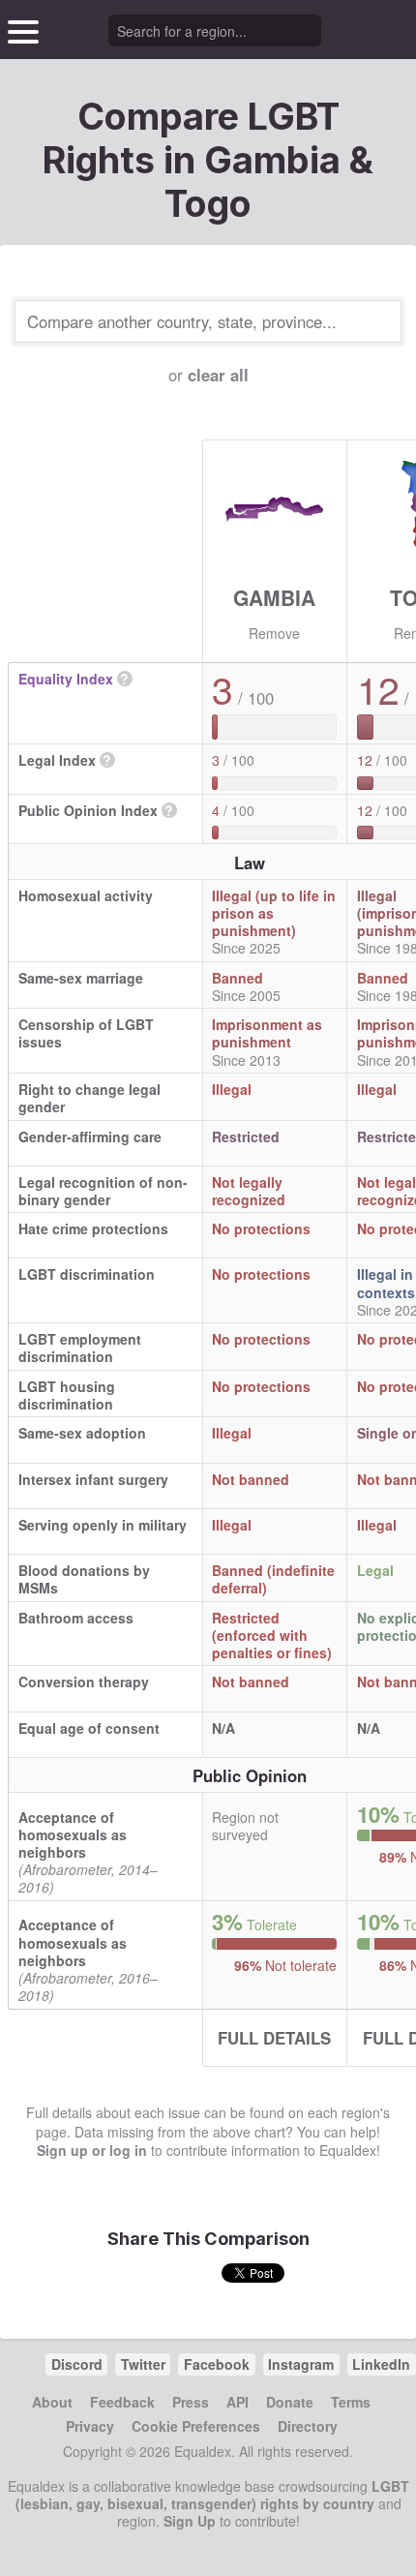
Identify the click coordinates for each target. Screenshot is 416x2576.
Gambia (274, 597)
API (238, 2402)
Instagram (301, 2364)
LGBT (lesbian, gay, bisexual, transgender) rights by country (212, 2495)
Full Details (274, 2038)
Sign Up (190, 2521)
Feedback (122, 2402)
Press (191, 2402)
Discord (77, 2364)
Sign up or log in (92, 2150)
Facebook (217, 2364)
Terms (351, 2402)
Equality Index (66, 679)
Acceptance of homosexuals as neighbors (73, 1834)
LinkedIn (381, 2364)
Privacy (90, 2426)
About (52, 2402)
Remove (274, 633)
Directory (308, 2426)
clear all (218, 375)
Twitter (143, 2364)
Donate (290, 2402)
